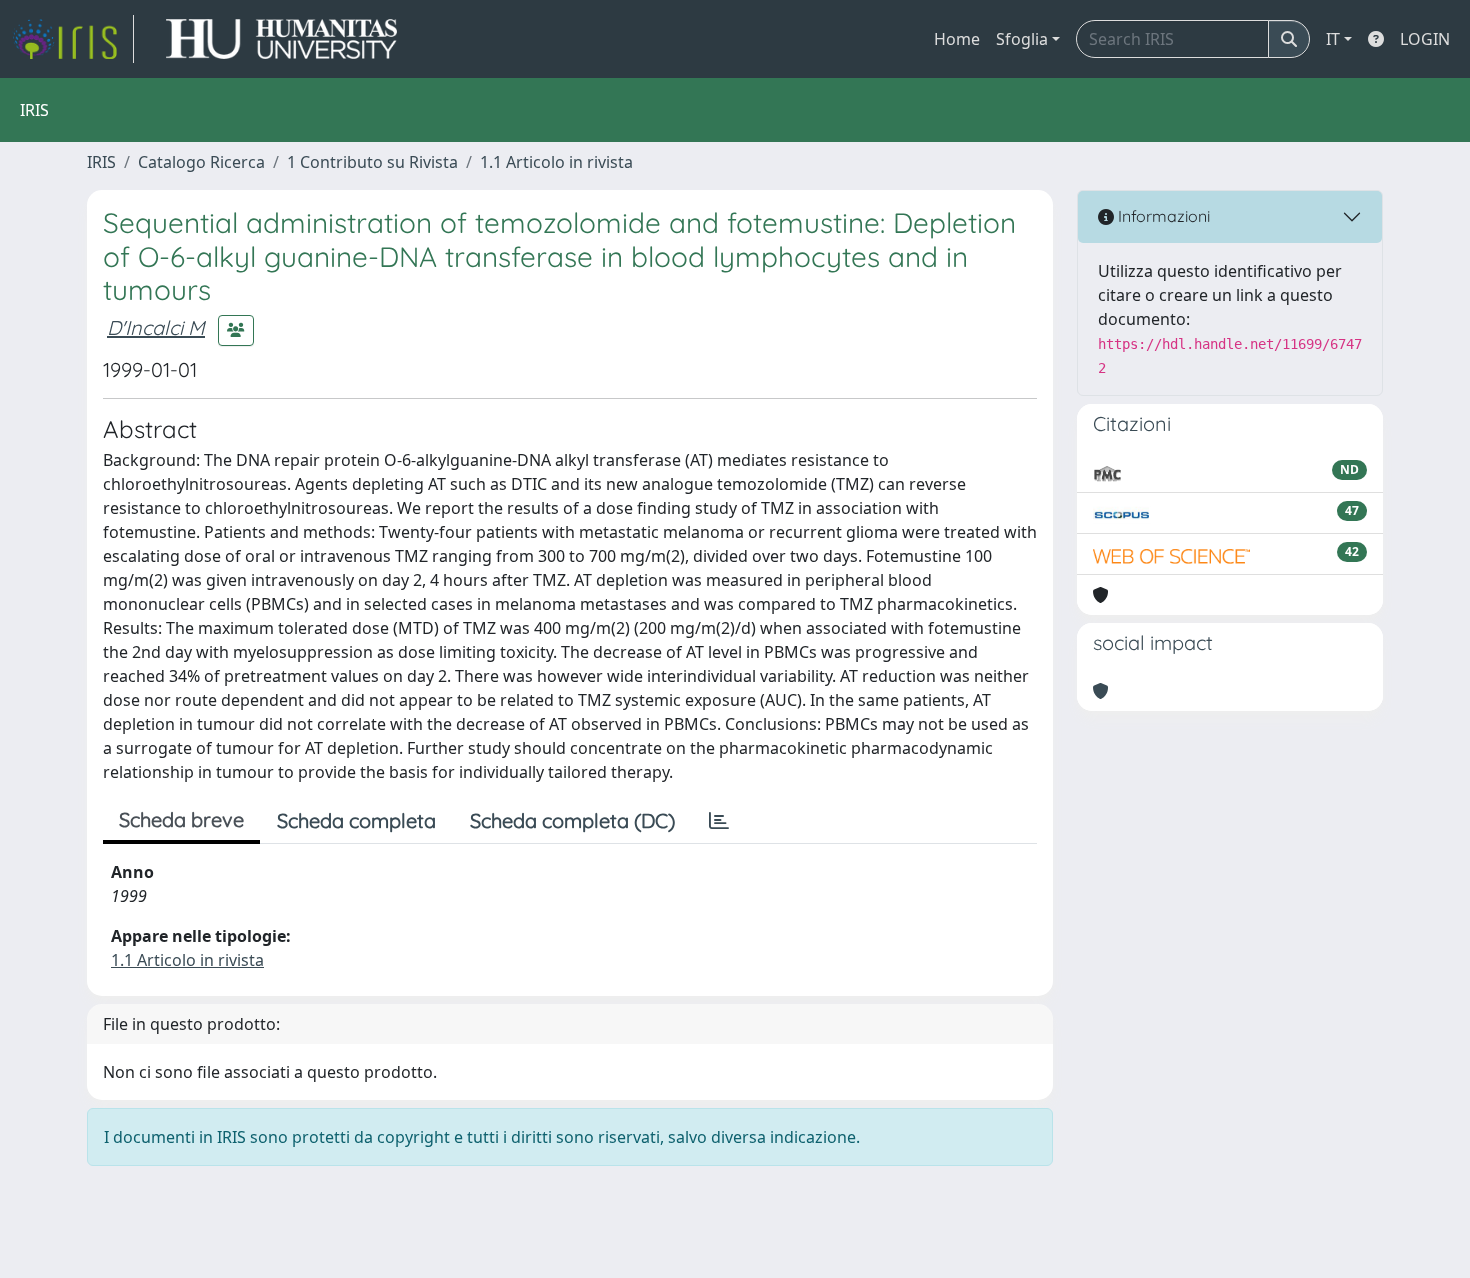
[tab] (719, 821)
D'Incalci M (156, 327)
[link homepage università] (281, 39)
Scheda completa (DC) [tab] (572, 820)
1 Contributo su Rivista (372, 162)
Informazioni (1162, 216)
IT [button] (1333, 39)
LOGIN (1425, 39)
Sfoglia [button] (1022, 39)
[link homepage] (73, 39)
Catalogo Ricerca (201, 162)
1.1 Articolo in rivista (556, 162)
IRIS (101, 162)
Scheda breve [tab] (181, 819)
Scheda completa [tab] (356, 820)
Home (957, 39)
